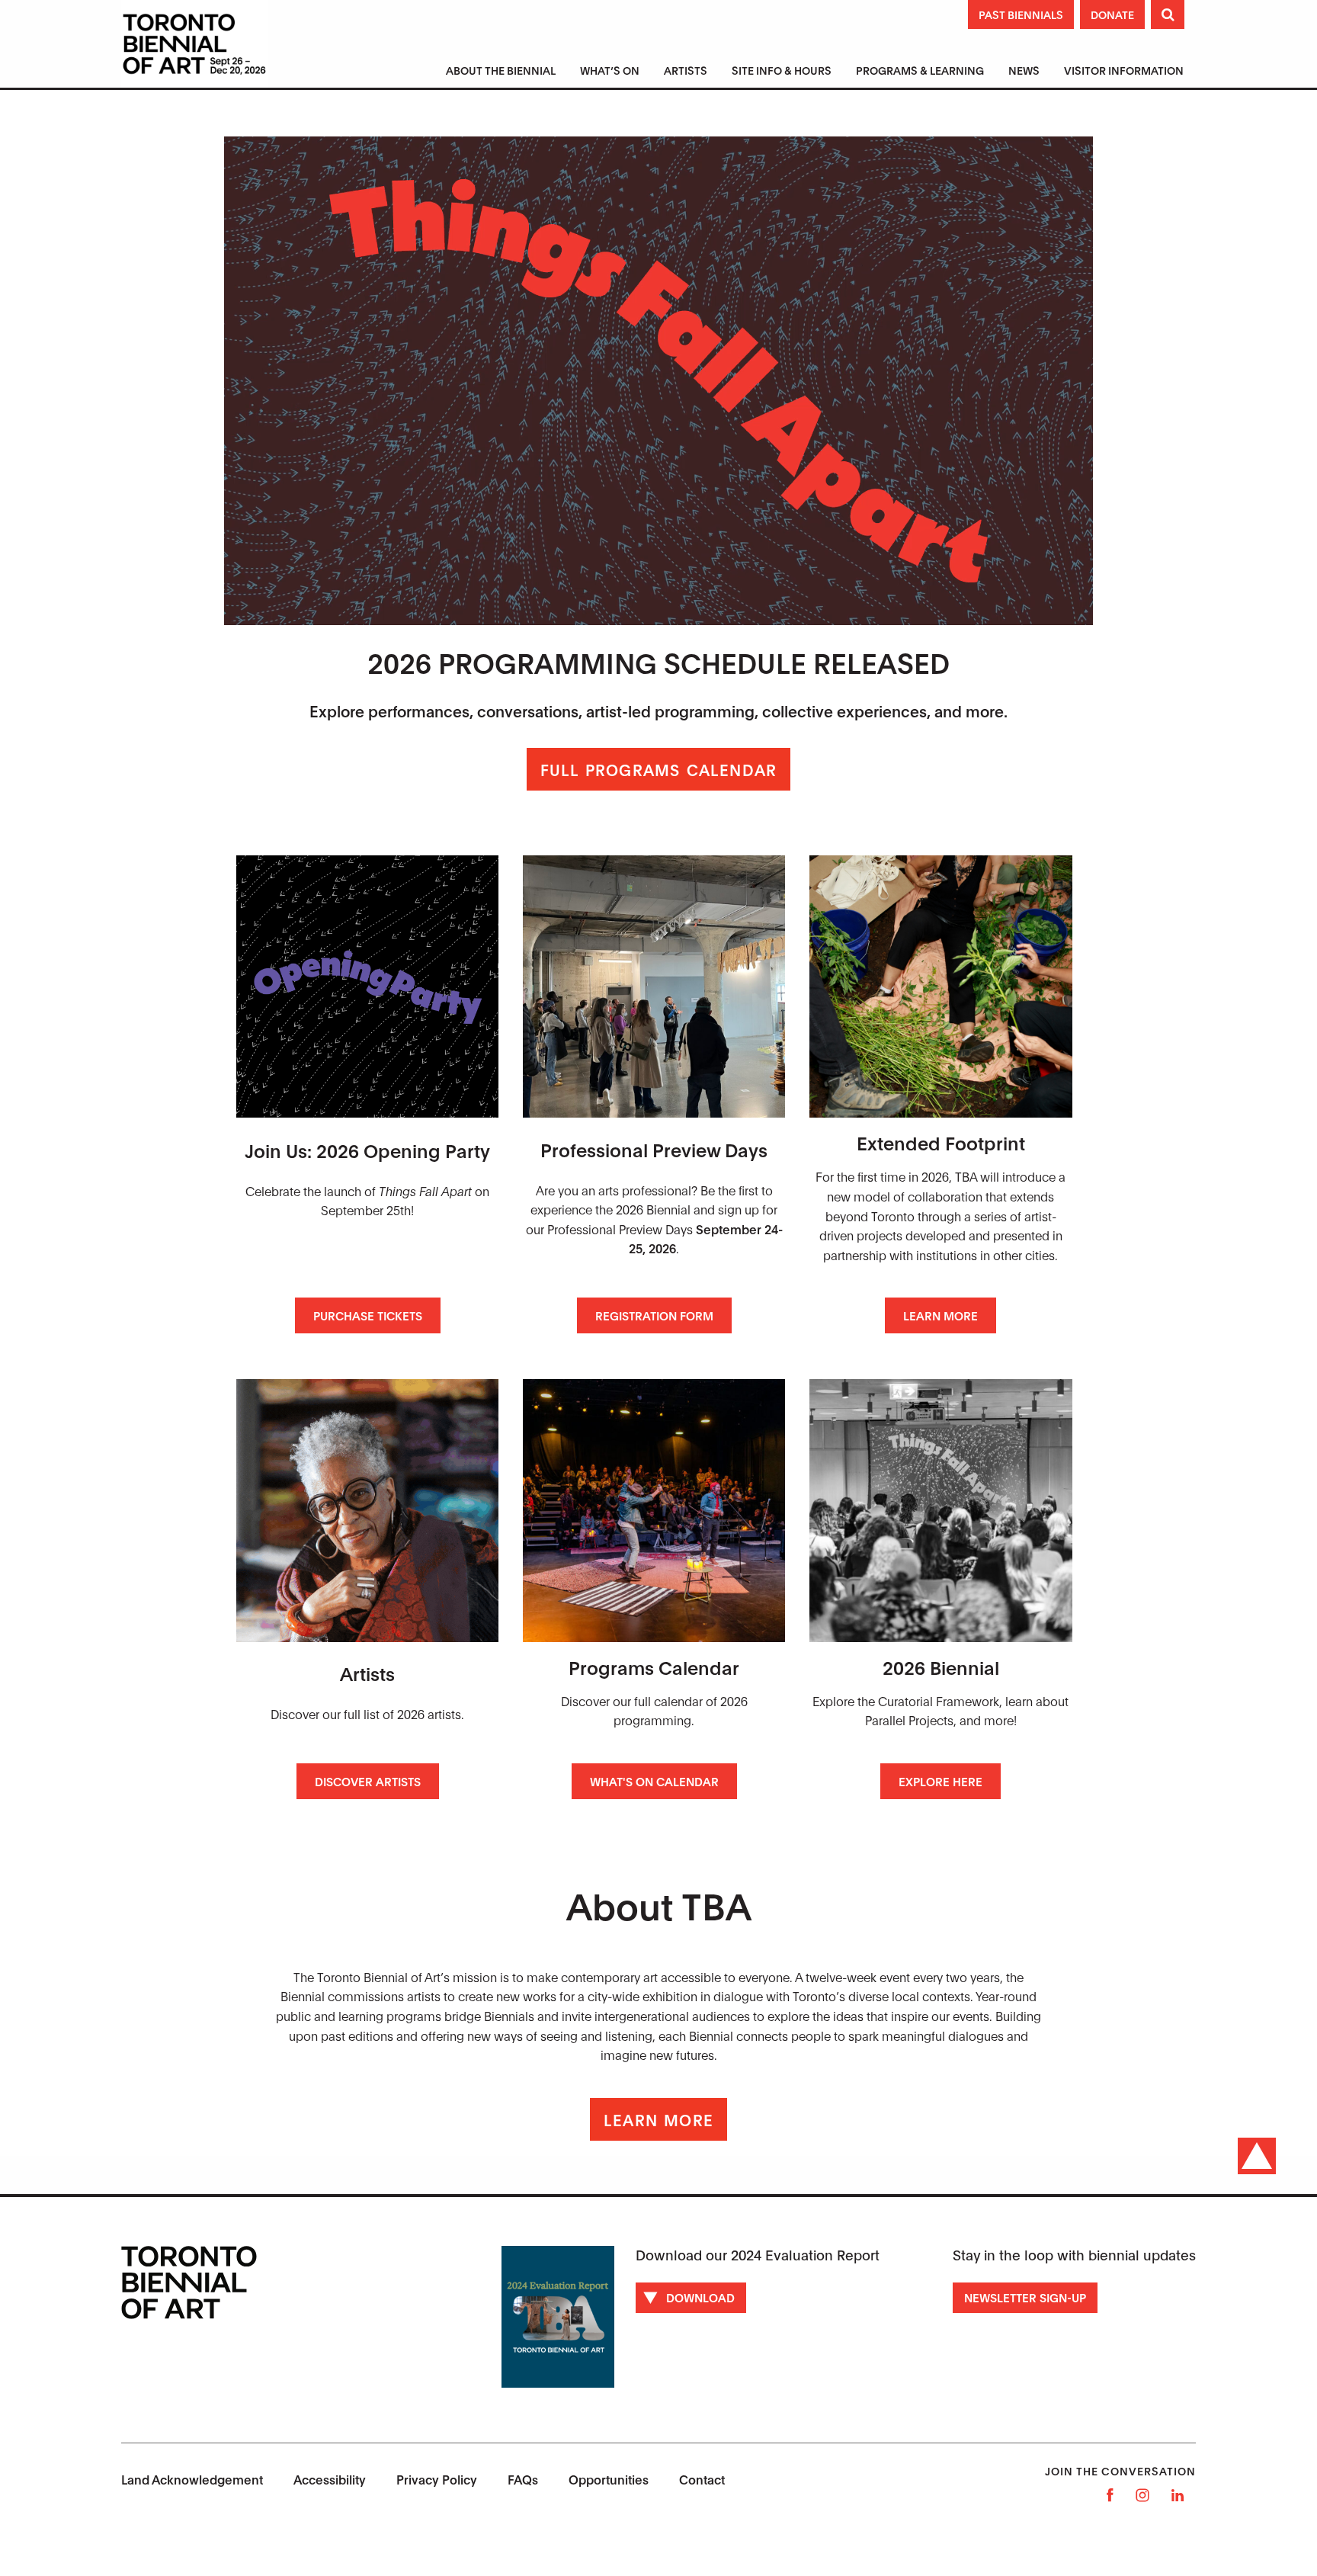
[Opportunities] (654, 986)
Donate (1112, 14)
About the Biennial (501, 70)
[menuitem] (501, 72)
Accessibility (330, 2479)
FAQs (523, 2479)
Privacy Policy (437, 2479)
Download (700, 2297)
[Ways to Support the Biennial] (367, 986)
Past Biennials (1021, 14)
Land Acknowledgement (192, 2479)
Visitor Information (1124, 70)
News (1024, 70)
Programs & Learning (920, 70)
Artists (686, 70)
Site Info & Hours (782, 70)
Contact (702, 2479)
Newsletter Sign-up (1025, 2297)
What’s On (610, 70)
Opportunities (609, 2479)
